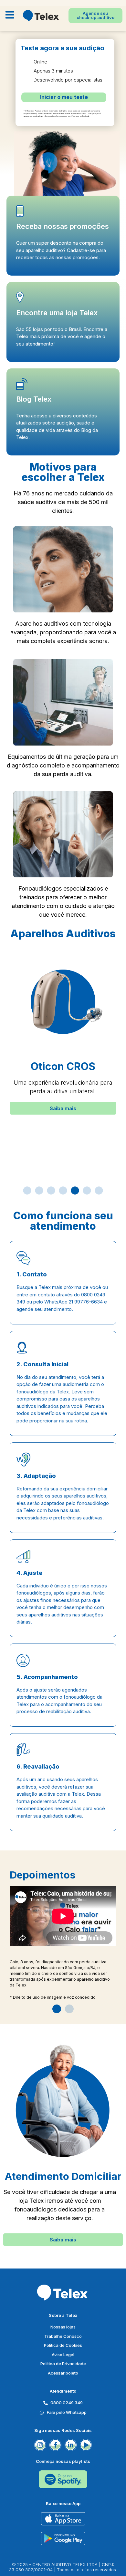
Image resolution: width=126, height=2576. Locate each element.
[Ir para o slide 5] (75, 1190)
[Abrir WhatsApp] (110, 2560)
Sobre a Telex (63, 2315)
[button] (63, 1108)
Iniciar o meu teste (64, 97)
